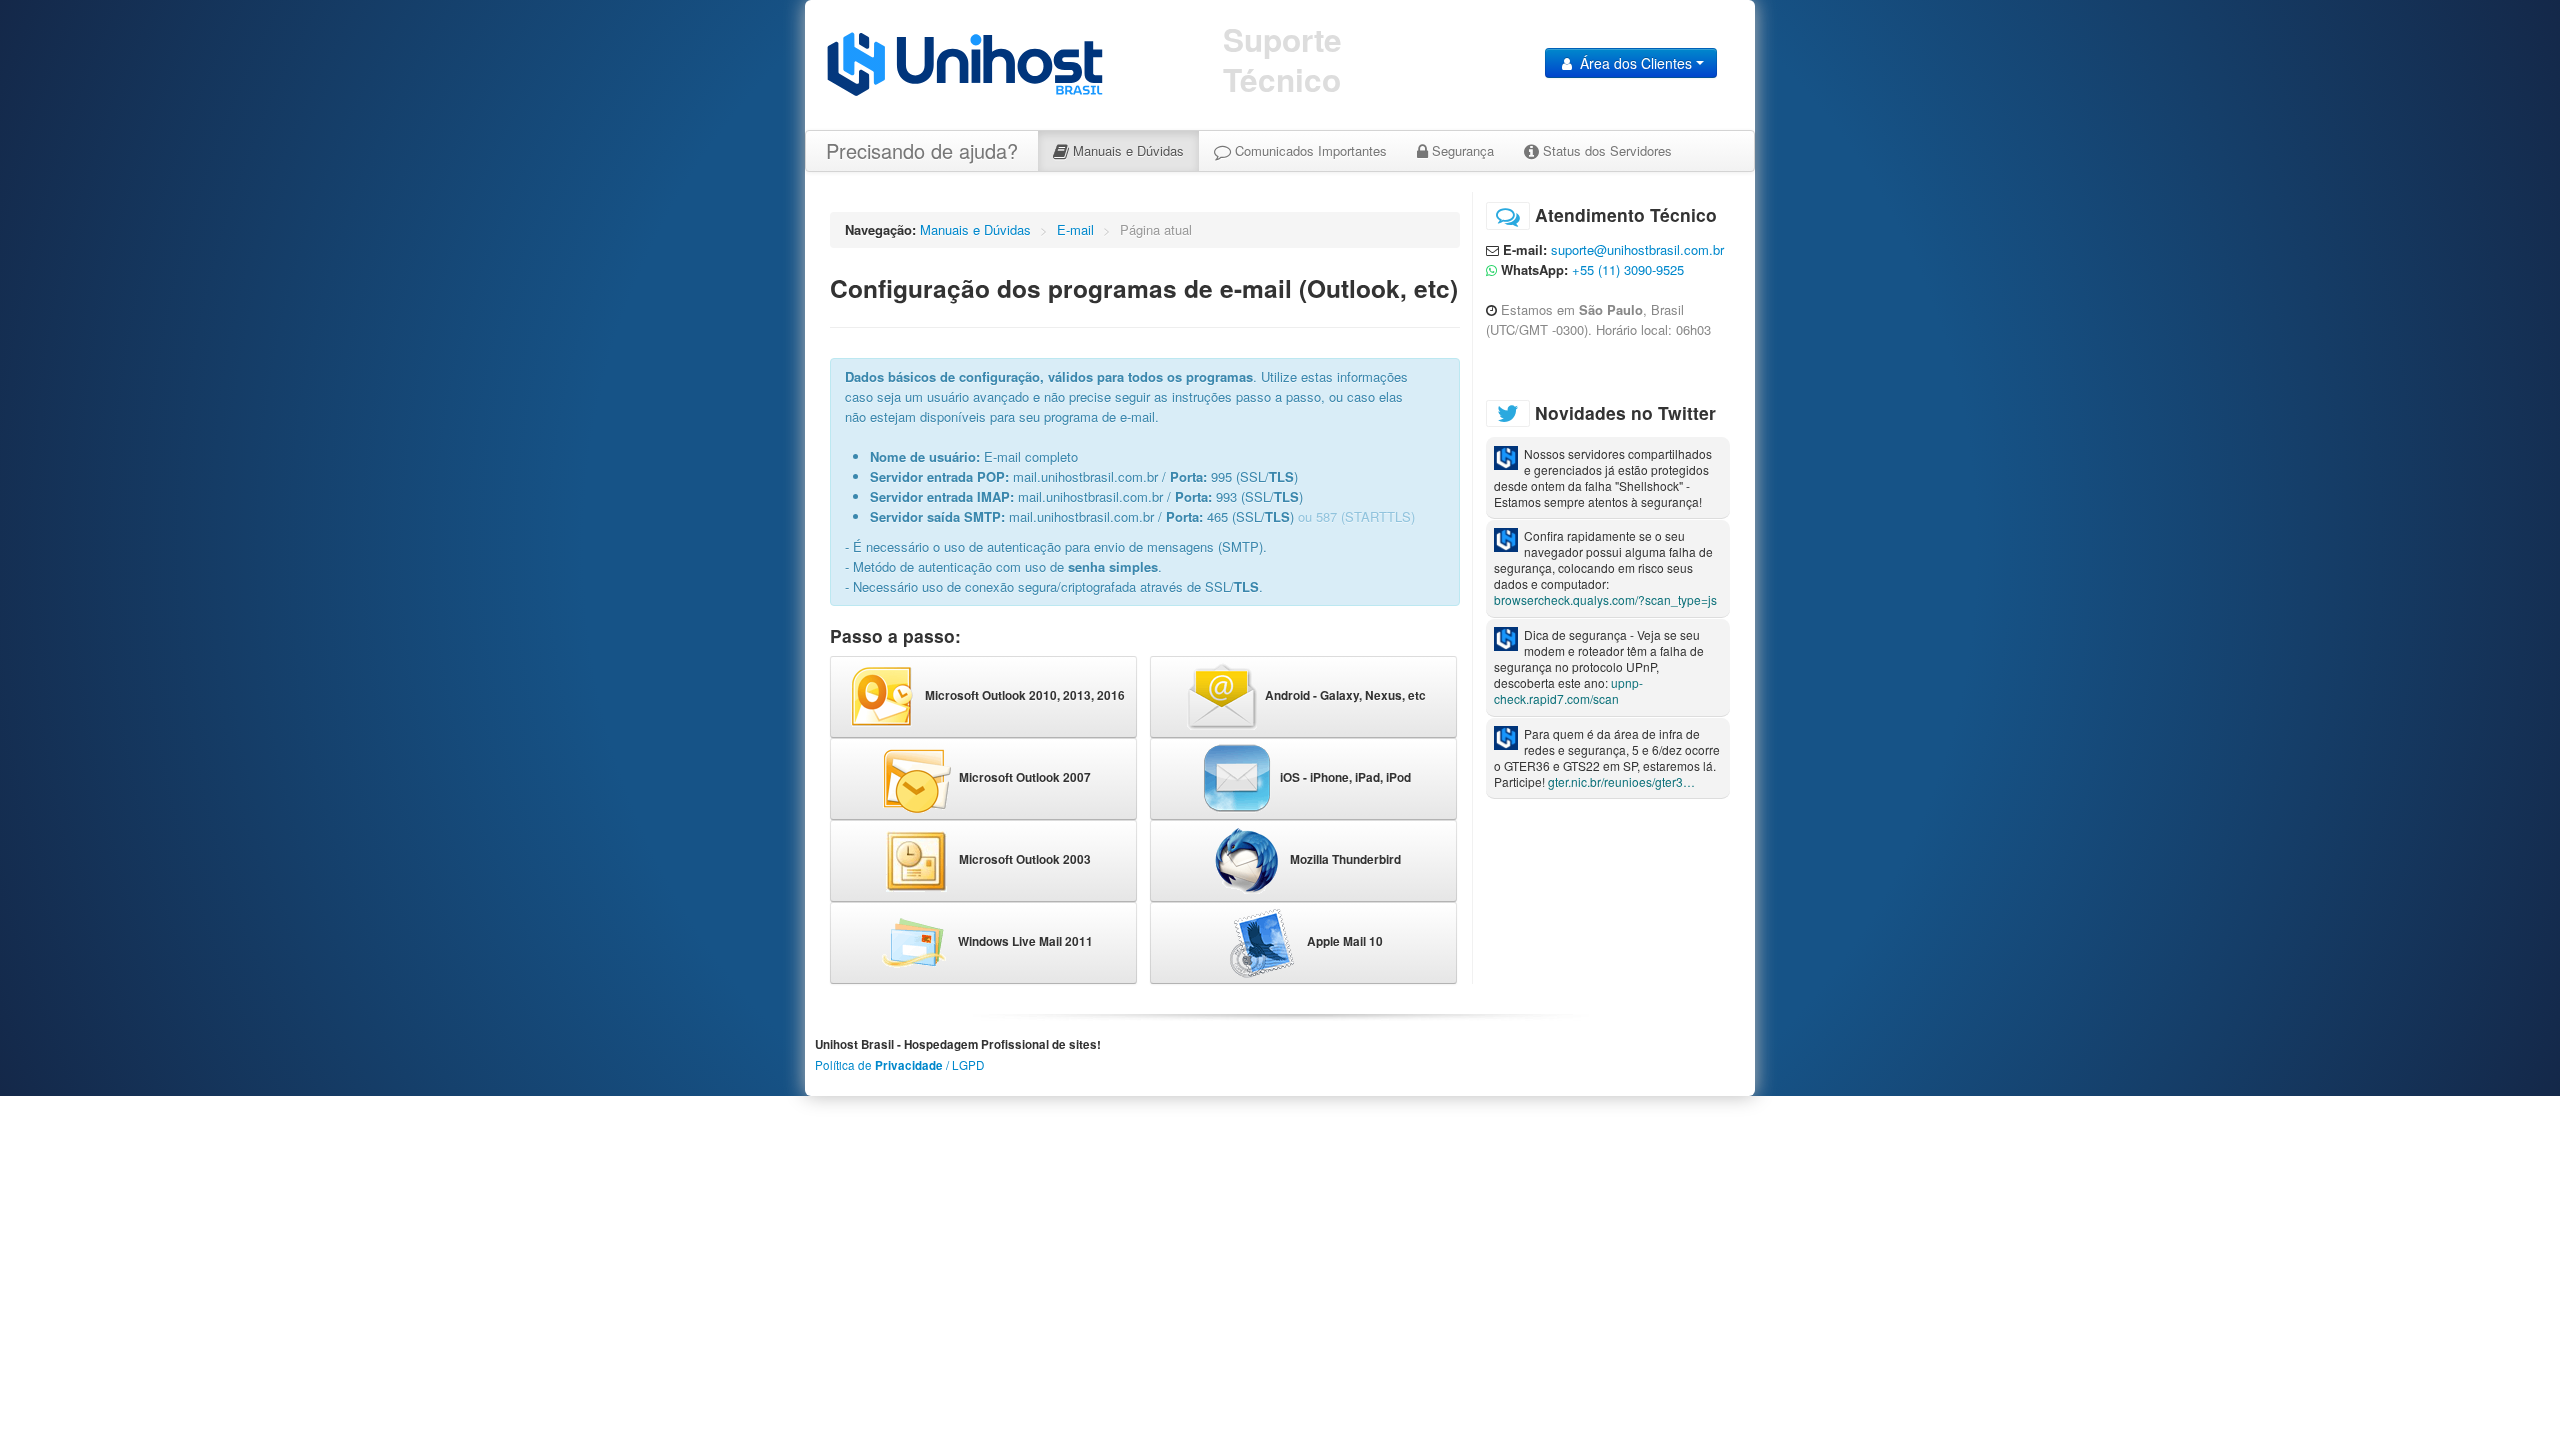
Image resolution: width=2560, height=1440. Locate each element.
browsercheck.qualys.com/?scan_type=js (1605, 599)
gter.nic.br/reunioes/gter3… (1621, 781)
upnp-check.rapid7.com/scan (1568, 690)
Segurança (1461, 150)
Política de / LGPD (899, 1065)
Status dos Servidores (1605, 150)
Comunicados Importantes (1309, 150)
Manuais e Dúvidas (1126, 150)
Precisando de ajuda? (922, 150)
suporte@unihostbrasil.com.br (1637, 249)
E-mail (1075, 229)
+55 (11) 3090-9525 (1628, 269)
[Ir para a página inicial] (965, 62)
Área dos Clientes (1636, 63)
